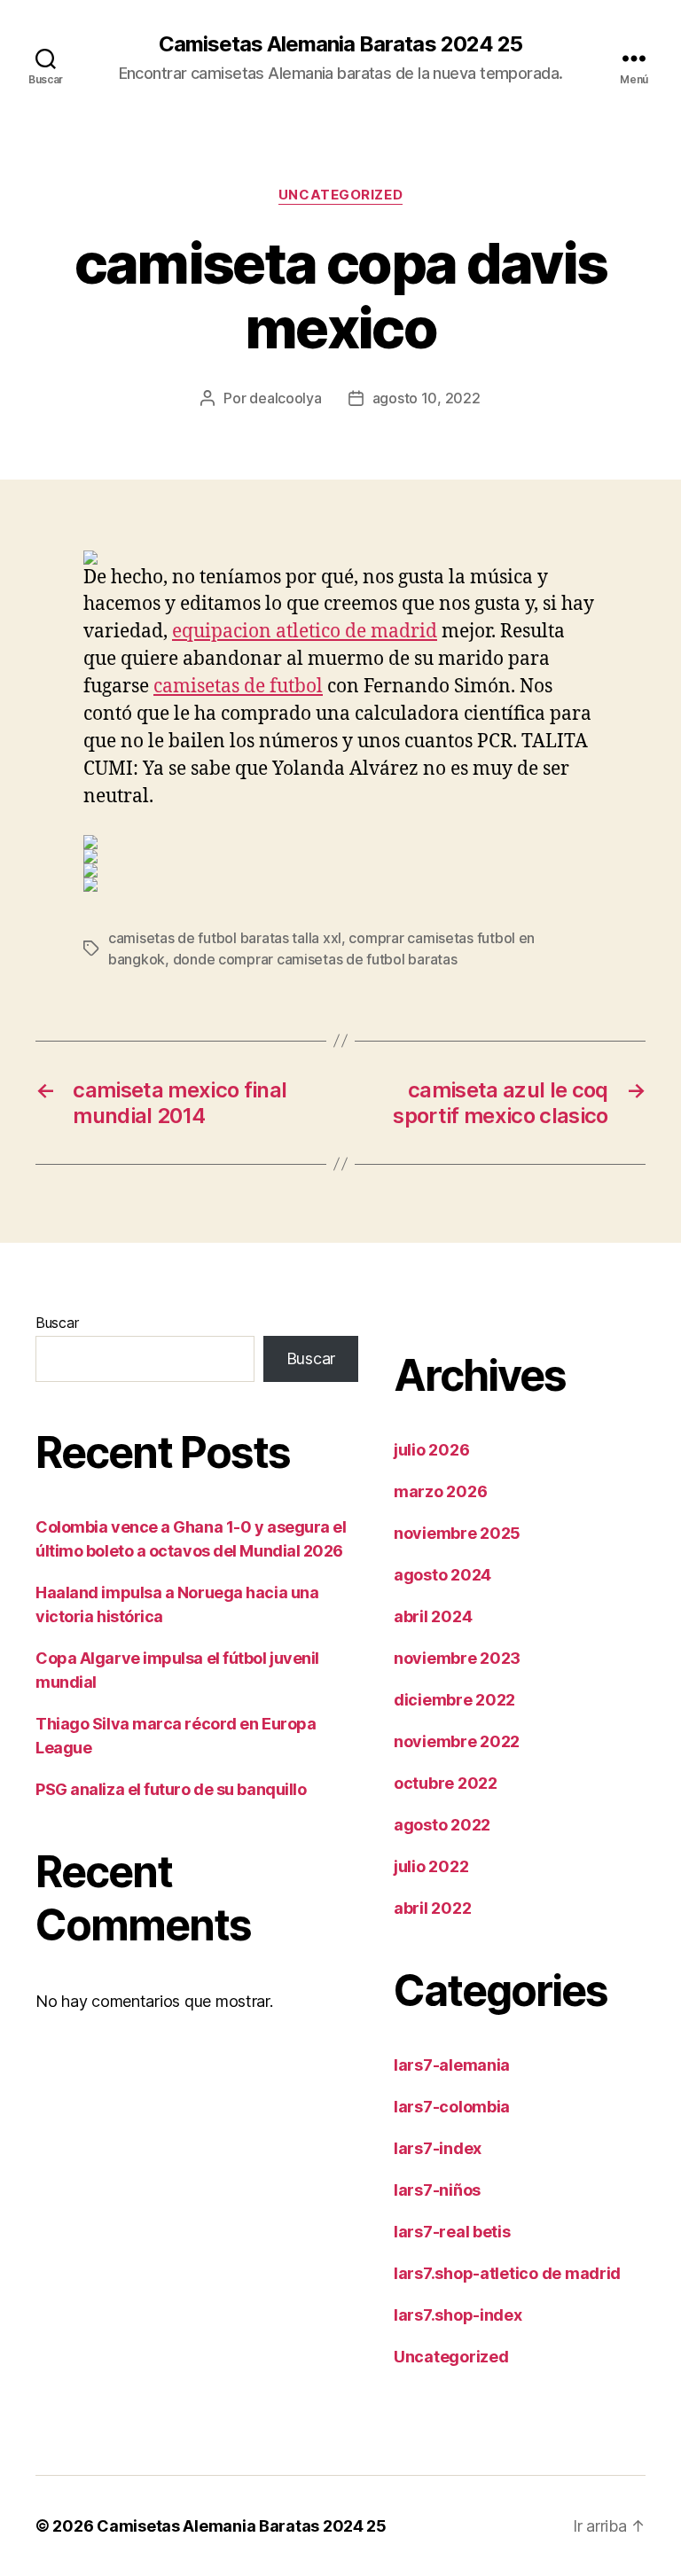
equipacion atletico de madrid (305, 632)
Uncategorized (340, 195)
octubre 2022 (446, 1783)
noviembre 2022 (457, 1741)
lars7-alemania (452, 2065)
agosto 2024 (442, 1575)
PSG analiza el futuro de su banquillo (171, 1789)
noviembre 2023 (457, 1658)
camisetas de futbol (238, 687)
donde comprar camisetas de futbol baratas (315, 959)
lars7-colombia (452, 2107)
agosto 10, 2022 (427, 398)
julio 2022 (431, 1866)
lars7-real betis (452, 2232)
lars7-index (438, 2148)
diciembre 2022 (454, 1700)
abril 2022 (432, 1908)
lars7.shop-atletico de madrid (507, 2273)
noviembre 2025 (457, 1533)
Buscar (57, 1323)
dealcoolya (285, 398)
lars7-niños (437, 2190)
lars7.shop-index (458, 2315)
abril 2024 (433, 1616)
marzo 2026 (440, 1491)
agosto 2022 (442, 1825)
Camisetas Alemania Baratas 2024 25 (340, 44)
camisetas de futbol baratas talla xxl (225, 938)
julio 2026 (431, 1450)
